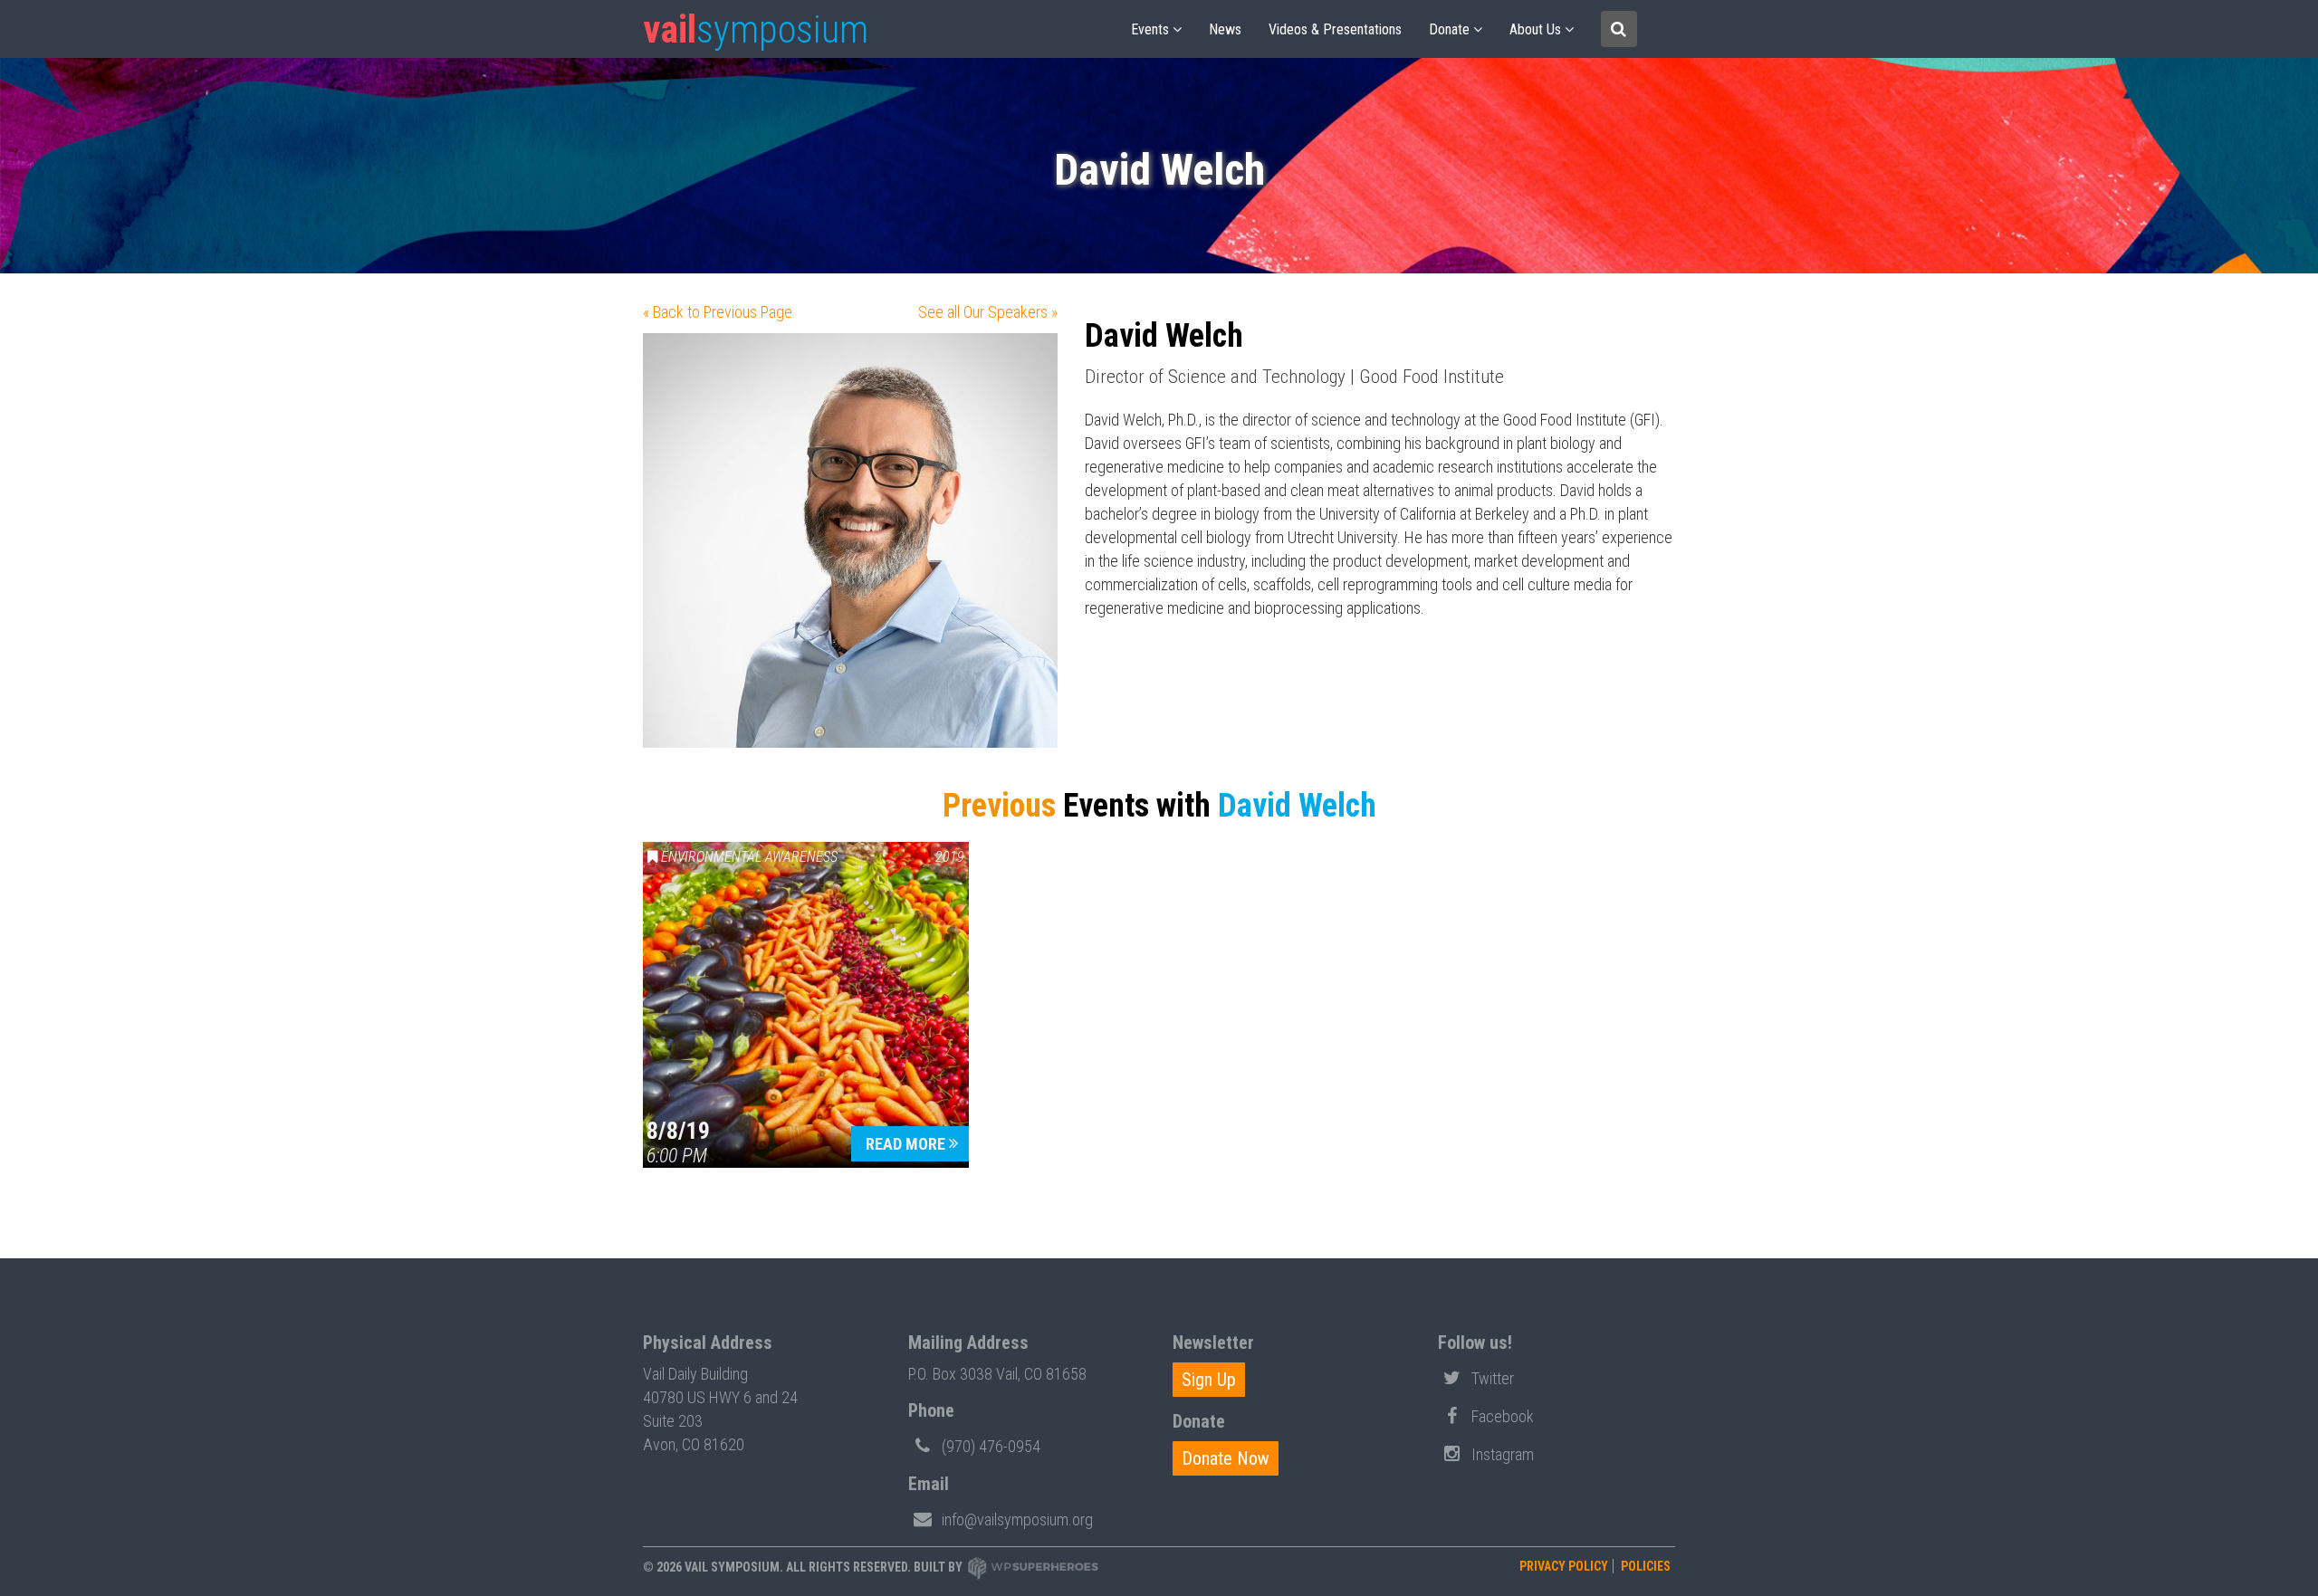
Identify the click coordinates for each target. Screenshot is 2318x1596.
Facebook (1503, 1416)
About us (1535, 29)
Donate (1449, 29)
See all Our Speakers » (988, 312)
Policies (1646, 1566)
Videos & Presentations (1335, 29)
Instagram (1503, 1454)
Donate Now (1226, 1458)
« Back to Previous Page (718, 312)
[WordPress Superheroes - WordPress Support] (1033, 1567)
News (1225, 29)
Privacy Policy (1564, 1566)
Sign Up (1209, 1380)
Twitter (1493, 1378)
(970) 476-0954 (991, 1446)
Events (1150, 29)
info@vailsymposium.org (1017, 1520)
